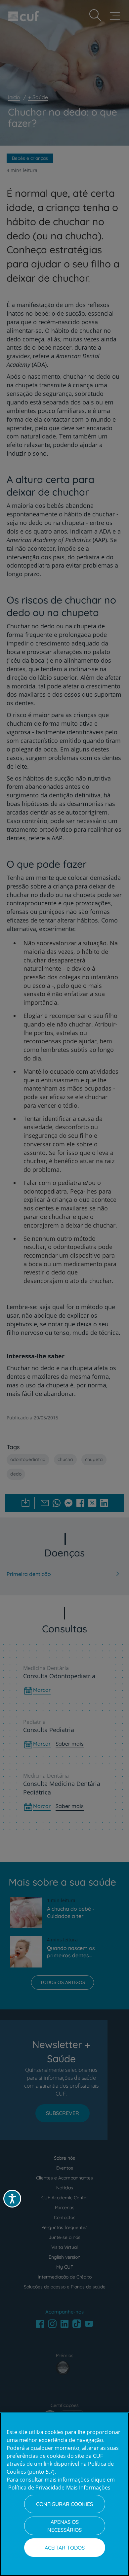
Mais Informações (88, 2488)
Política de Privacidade (36, 2488)
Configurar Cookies (64, 2504)
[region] (64, 2494)
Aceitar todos (65, 2548)
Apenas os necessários (64, 2526)
